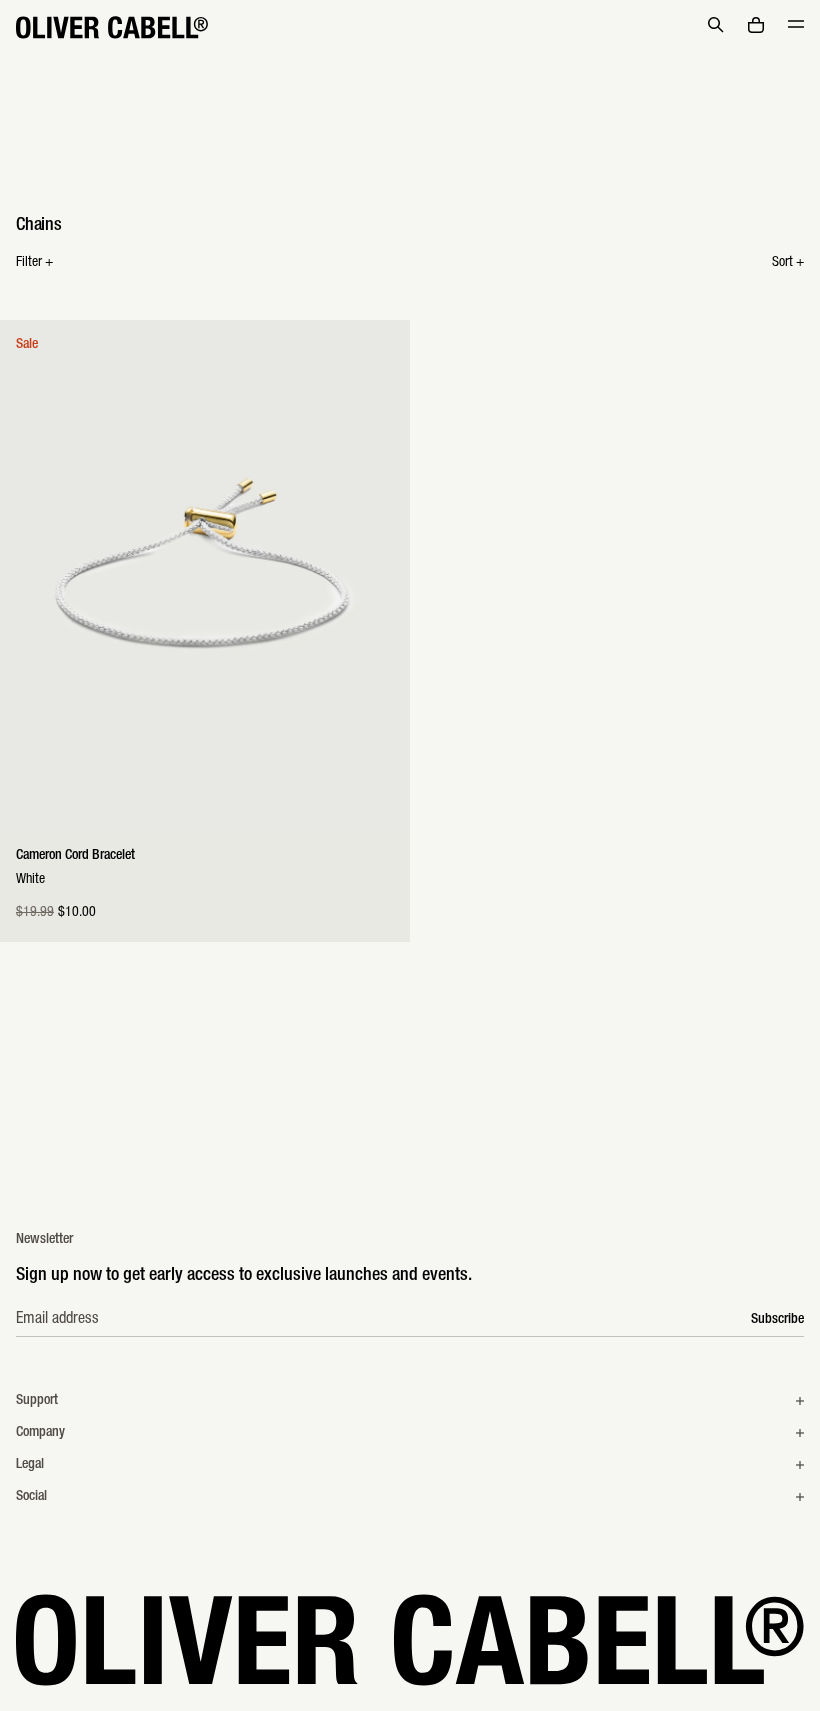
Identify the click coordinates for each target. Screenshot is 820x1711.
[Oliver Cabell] (112, 27)
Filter (34, 263)
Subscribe (777, 1320)
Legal (30, 1465)
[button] (716, 25)
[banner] (410, 27)
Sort (788, 263)
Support (37, 1401)
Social (31, 1497)
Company (40, 1433)
